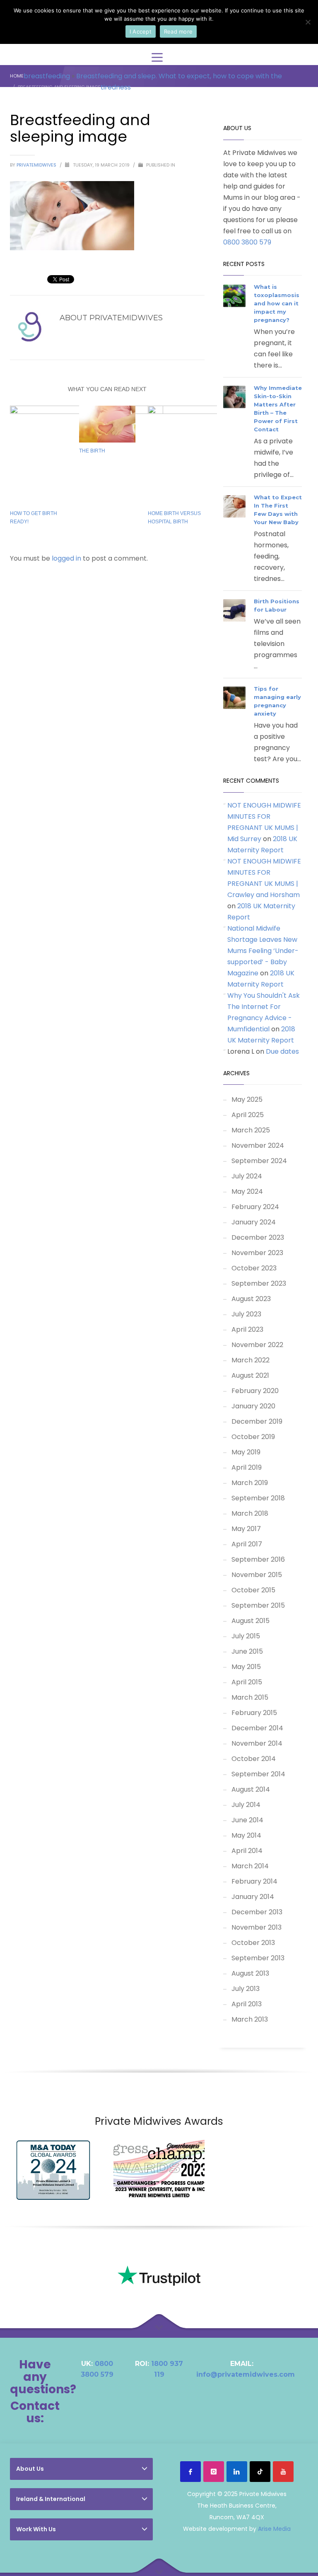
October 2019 (253, 1437)
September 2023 (259, 1283)
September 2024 (259, 1161)
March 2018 (250, 1513)
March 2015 (250, 1697)
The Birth (92, 451)
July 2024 (247, 1176)
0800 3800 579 (247, 242)
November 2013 (257, 1927)
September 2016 (258, 1559)
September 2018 (258, 1498)
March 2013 (250, 2019)
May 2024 (247, 1191)
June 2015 (247, 1651)
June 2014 (247, 1820)
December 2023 (258, 1237)
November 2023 (257, 1253)
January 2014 (253, 1897)
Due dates (282, 1051)
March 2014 (250, 1866)
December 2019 (257, 1421)
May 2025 (247, 1099)
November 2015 (257, 1575)
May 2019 (246, 1452)
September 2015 (258, 1605)
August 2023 (251, 1299)
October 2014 (254, 1759)
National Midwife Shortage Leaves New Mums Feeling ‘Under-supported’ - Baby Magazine (263, 951)
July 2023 (246, 1314)
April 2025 (248, 1115)
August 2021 (250, 1375)
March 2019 (250, 1483)
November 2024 (258, 1145)
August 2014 (251, 1789)
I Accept (141, 31)
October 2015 (253, 1590)
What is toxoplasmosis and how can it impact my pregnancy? (277, 303)
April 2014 (247, 1851)
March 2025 (251, 1130)
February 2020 (255, 1391)
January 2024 (254, 1222)
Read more (178, 31)
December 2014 (257, 1728)
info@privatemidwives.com (246, 2374)
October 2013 (253, 1943)
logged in (67, 558)
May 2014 (246, 1835)
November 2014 (257, 1743)
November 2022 (257, 1345)
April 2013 (247, 2004)
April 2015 (247, 1682)
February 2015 (254, 1713)
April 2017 (247, 1544)
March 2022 (251, 1360)
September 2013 (258, 1958)
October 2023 (254, 1268)
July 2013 (246, 1989)
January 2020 (253, 1406)
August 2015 (251, 1621)
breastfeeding (47, 76)
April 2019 (247, 1467)
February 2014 (254, 1881)
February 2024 (255, 1207)
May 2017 (246, 1529)
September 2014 (258, 1774)
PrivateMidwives (37, 165)
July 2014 (246, 1805)
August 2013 (250, 1973)
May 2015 (246, 1667)
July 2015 (246, 1636)
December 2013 (257, 1912)
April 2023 (247, 1329)
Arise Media (274, 2529)
